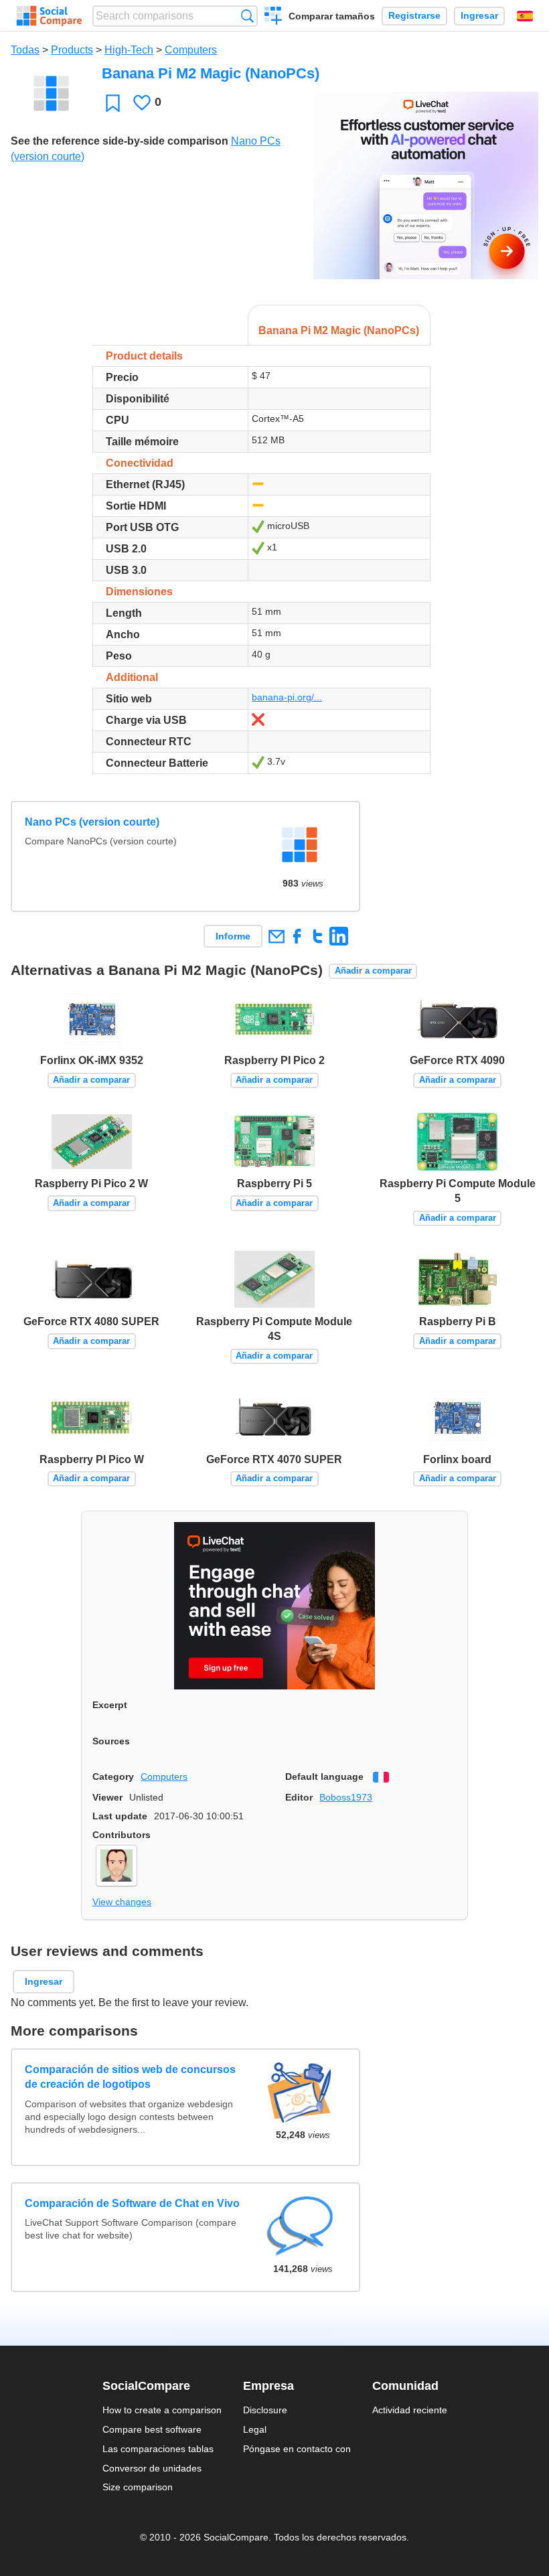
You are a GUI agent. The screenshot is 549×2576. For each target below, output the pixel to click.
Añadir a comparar (373, 971)
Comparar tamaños (332, 16)
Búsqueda (247, 16)
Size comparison (138, 2487)
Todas (25, 50)
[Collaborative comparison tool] (49, 16)
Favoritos (113, 103)
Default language (324, 1776)
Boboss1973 (346, 1797)
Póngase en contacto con (297, 2449)
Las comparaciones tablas (158, 2449)
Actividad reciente (410, 2410)
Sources (111, 1741)
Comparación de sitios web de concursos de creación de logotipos (130, 2077)
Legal (255, 2429)
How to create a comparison (162, 2410)
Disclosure (265, 2410)
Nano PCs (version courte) (92, 822)
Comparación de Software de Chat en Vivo (132, 2203)
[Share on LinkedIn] (338, 936)
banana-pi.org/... (287, 697)
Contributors (122, 1835)
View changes (122, 1902)
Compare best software (152, 2429)
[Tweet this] (318, 936)
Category (113, 1776)
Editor (299, 1797)
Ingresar (479, 16)
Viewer (107, 1797)
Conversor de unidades (152, 2468)
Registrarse (414, 16)
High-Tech (129, 50)
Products (72, 50)
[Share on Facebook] (297, 936)
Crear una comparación (273, 17)
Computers (191, 50)
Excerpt (110, 1705)
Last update (120, 1816)
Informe (233, 936)
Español (525, 16)
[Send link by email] (276, 936)
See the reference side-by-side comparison (120, 141)
